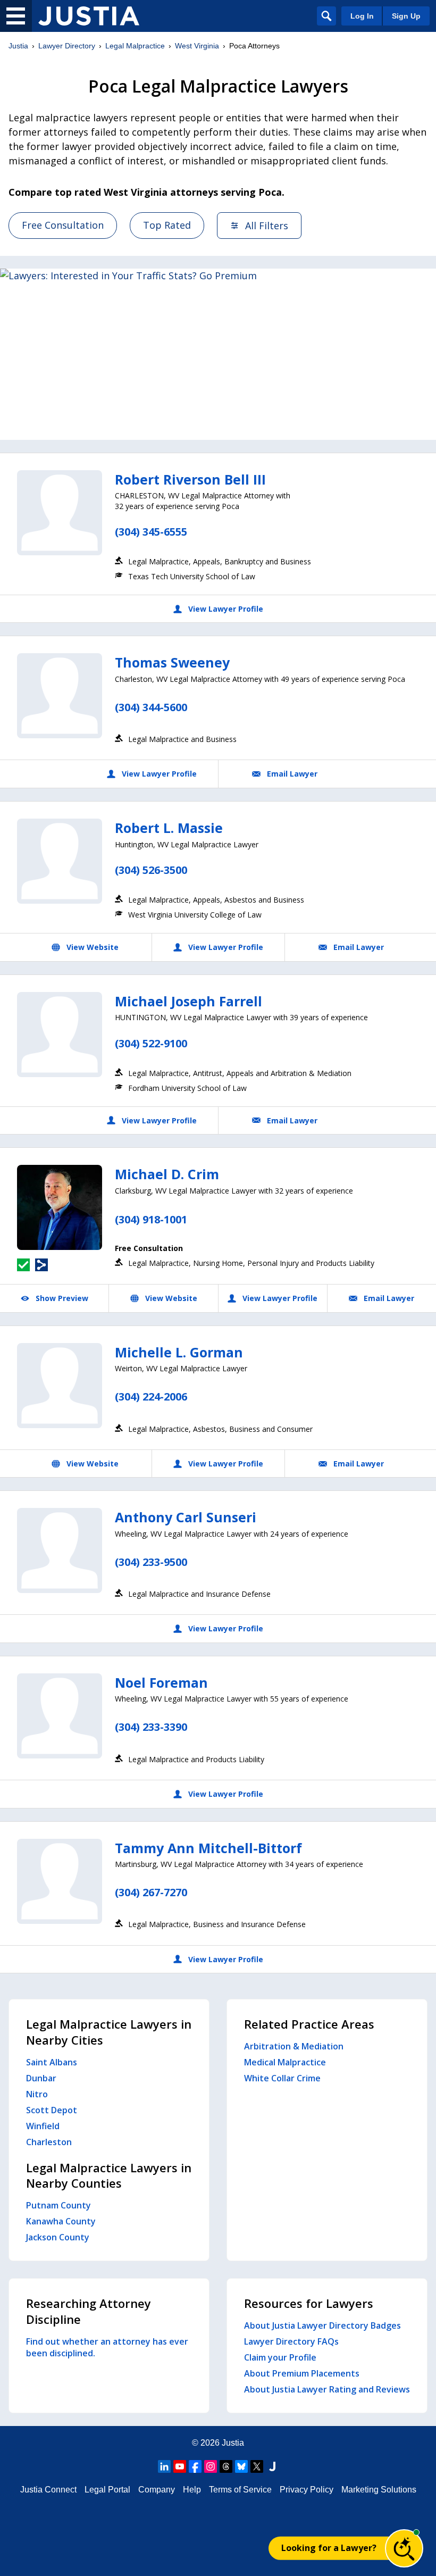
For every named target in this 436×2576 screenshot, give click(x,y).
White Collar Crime (282, 2078)
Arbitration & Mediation (294, 2046)
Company (157, 2490)
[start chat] (404, 2548)
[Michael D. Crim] (60, 1207)
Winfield (43, 2126)
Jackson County (58, 2237)
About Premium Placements (302, 2373)
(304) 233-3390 (151, 1727)
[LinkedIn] (164, 2466)
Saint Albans (52, 2062)
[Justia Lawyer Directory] (89, 16)
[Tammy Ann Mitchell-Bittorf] (60, 1881)
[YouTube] (180, 2466)
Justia (18, 46)
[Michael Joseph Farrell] (60, 1035)
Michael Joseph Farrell (188, 1001)
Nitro (37, 2094)
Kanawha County (61, 2221)
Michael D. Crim (167, 1174)
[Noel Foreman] (60, 1716)
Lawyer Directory (67, 46)
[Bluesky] (241, 2466)
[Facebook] (195, 2466)
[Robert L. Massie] (60, 861)
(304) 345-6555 (151, 532)
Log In (362, 16)
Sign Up (406, 16)
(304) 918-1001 (151, 1219)
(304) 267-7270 (151, 1892)
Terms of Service (240, 2490)
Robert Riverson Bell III (190, 479)
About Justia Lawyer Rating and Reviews (327, 2389)
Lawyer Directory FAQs (291, 2341)
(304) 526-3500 (151, 870)
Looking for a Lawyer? (329, 2548)
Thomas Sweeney (172, 662)
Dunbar (41, 2078)
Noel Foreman (161, 1682)
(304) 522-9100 (151, 1043)
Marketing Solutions (379, 2490)
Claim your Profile (280, 2357)
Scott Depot (52, 2110)
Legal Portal (107, 2490)
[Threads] (226, 2466)
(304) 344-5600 (151, 707)
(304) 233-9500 (151, 1562)
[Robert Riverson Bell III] (60, 513)
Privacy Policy (307, 2490)
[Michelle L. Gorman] (60, 1386)
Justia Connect (48, 2490)
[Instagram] (211, 2466)
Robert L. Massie (169, 828)
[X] (257, 2466)
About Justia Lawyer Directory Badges (322, 2325)
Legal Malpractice (135, 46)
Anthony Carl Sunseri (186, 1517)
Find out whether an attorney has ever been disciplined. (107, 2347)
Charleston (49, 2142)
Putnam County (58, 2205)
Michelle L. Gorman (179, 1352)
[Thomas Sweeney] (60, 696)
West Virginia (197, 46)
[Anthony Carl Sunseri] (60, 1550)
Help (192, 2490)
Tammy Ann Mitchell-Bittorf (208, 1848)
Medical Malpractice (285, 2062)
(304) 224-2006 (151, 1397)
